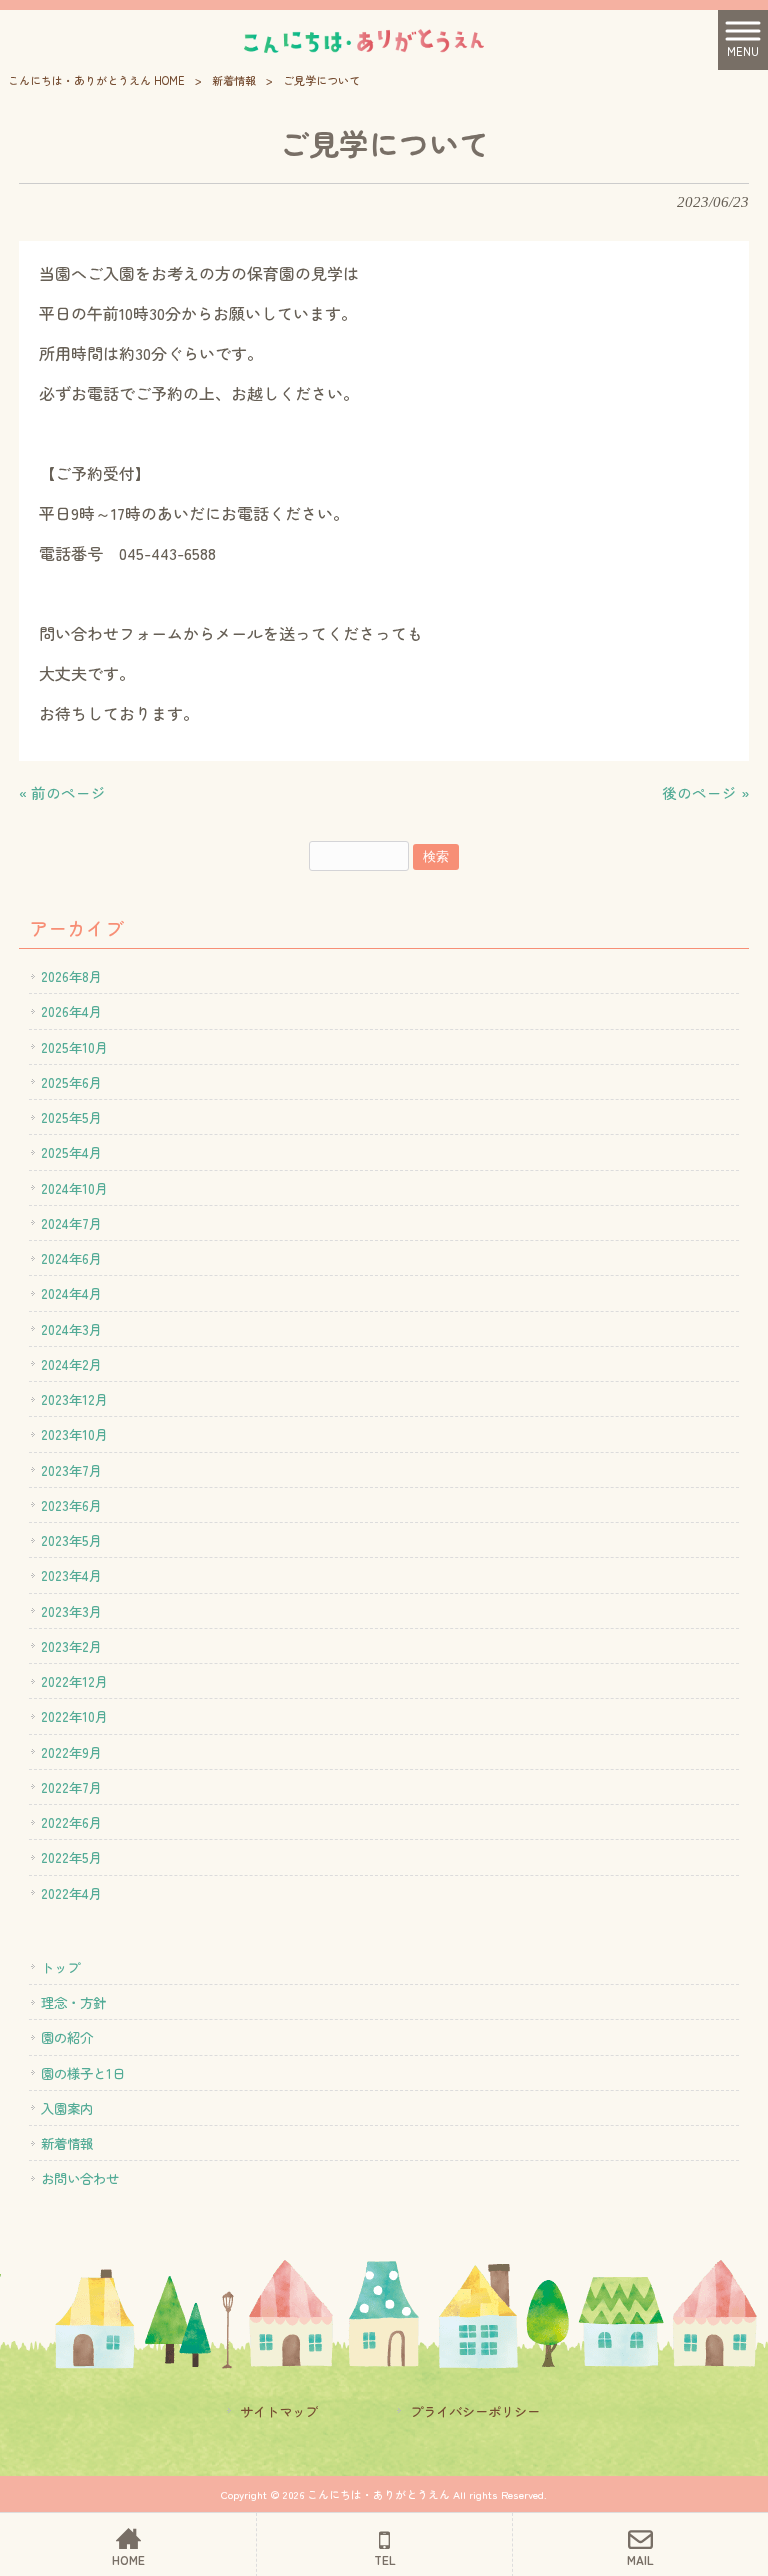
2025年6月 (71, 1082)
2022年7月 (71, 1787)
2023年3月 (71, 1611)
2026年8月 (71, 976)
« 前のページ (62, 792)
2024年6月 (71, 1258)
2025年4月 (71, 1152)
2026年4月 (71, 1011)
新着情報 (234, 80)
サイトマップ (279, 2411)
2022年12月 (74, 1681)
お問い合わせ (80, 2178)
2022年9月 (71, 1752)
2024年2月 (71, 1364)
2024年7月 (71, 1223)
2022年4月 (71, 1893)
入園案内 (67, 2108)
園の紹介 (67, 2037)
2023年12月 (74, 1399)
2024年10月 (74, 1188)
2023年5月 (71, 1540)
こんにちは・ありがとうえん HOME (96, 80)
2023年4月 (71, 1575)
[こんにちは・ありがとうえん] (359, 39)
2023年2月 (71, 1646)
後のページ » (705, 792)
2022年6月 (71, 1822)
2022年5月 (71, 1857)
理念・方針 (73, 2002)
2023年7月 (71, 1470)
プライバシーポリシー (475, 2411)
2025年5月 (71, 1117)
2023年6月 (71, 1505)
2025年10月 (74, 1047)
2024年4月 (71, 1293)
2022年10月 (74, 1716)
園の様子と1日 (83, 2073)
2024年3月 (71, 1329)
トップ (60, 1967)
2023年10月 (74, 1434)
